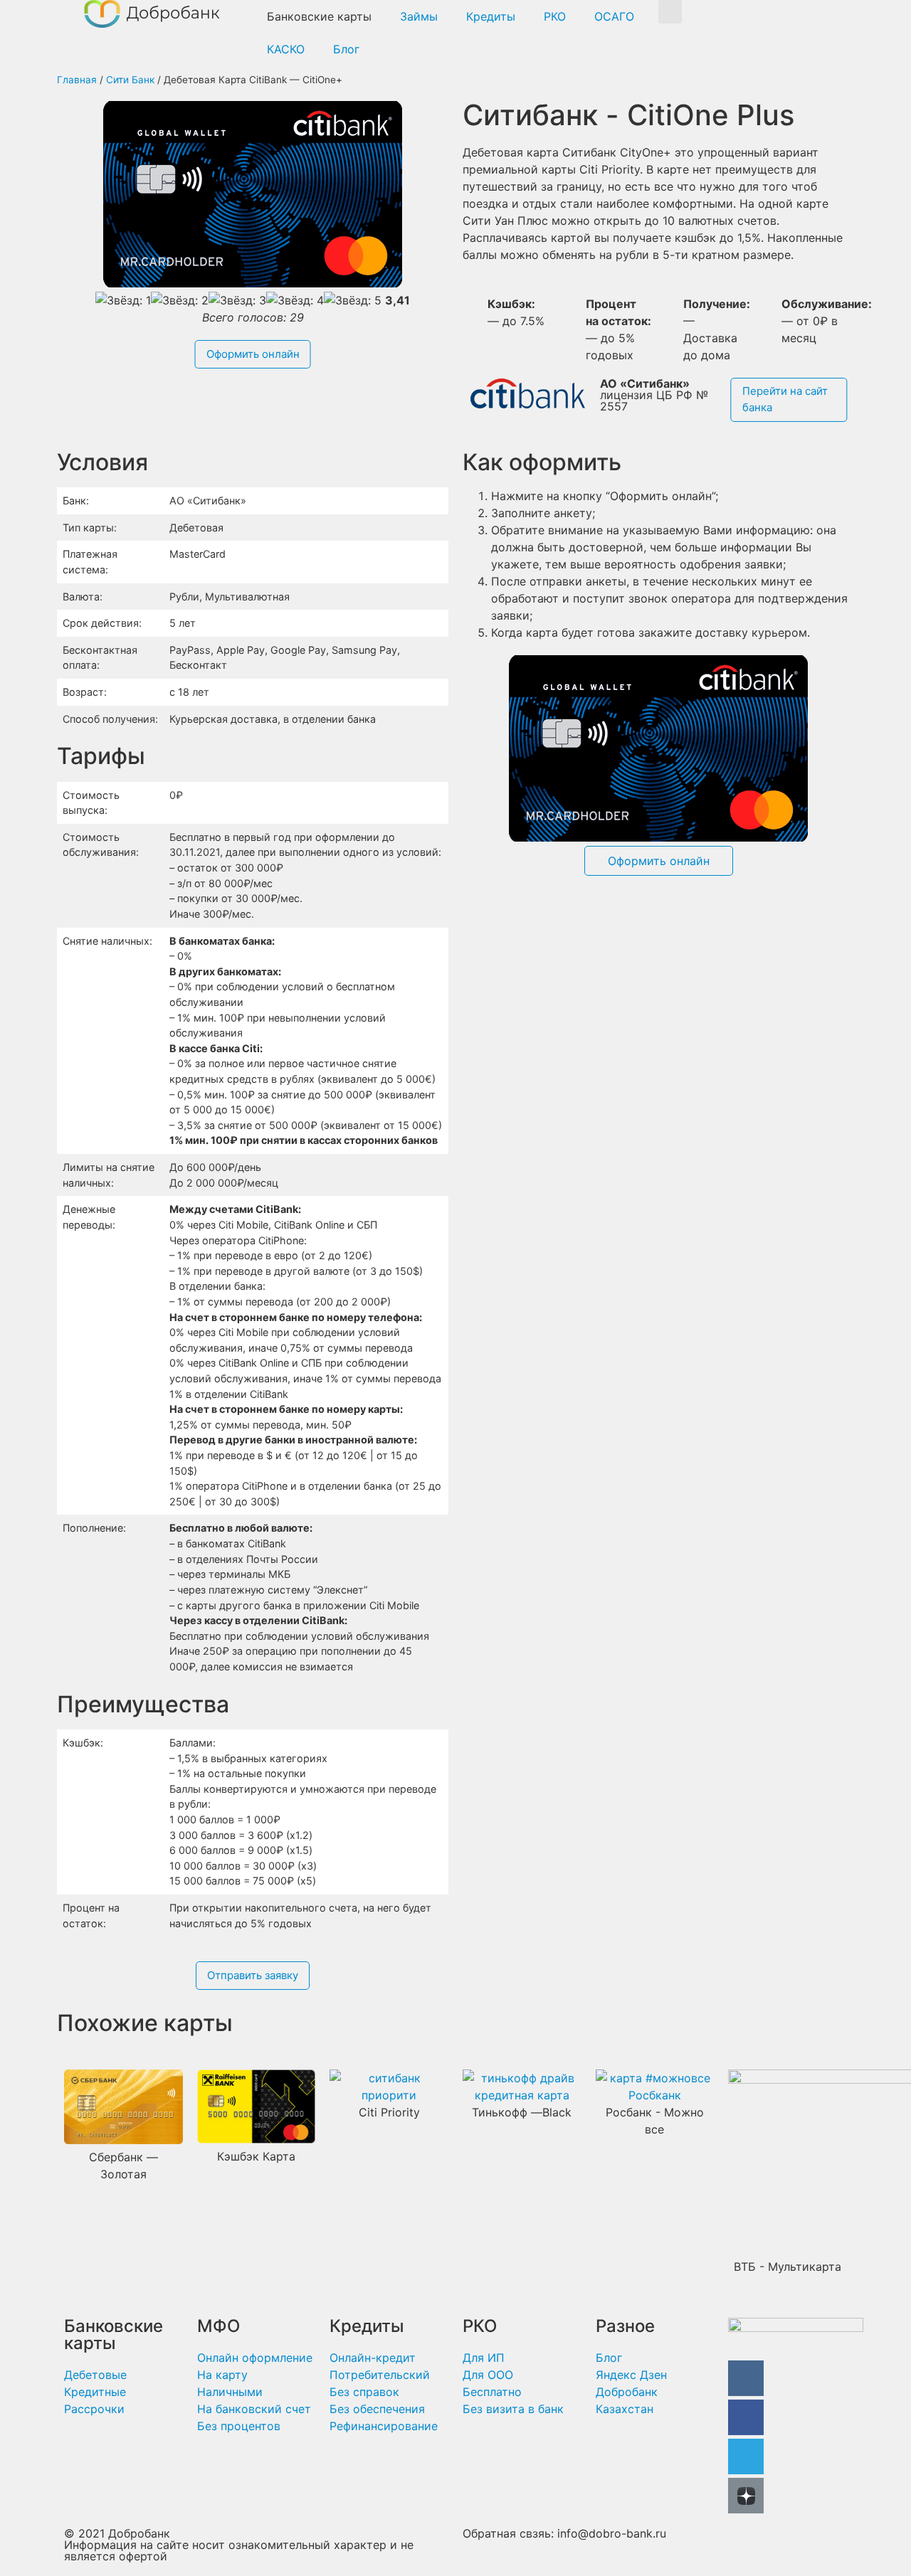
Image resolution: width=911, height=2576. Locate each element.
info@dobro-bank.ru (612, 2533)
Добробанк (139, 2533)
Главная (77, 80)
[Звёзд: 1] (123, 300)
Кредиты (491, 16)
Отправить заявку (253, 1975)
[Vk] (746, 2378)
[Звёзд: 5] (353, 300)
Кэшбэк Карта (256, 2156)
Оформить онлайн (253, 354)
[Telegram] (746, 2456)
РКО (555, 16)
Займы (419, 16)
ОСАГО (614, 16)
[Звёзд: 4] (295, 300)
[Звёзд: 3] (237, 300)
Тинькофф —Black (522, 2112)
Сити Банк (130, 80)
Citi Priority (389, 2112)
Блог (346, 49)
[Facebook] (746, 2417)
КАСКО (286, 49)
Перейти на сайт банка (785, 399)
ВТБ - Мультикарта (788, 2267)
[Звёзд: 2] (180, 300)
